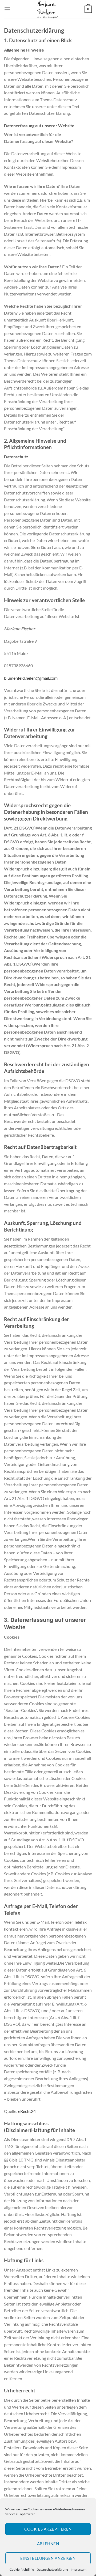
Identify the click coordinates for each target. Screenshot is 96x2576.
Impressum (79, 2569)
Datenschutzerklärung (52, 2569)
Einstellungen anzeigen (48, 2558)
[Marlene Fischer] (47, 9)
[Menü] (7, 9)
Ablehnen (48, 2544)
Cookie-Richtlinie (22, 2569)
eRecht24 (27, 2111)
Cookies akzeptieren (48, 2529)
